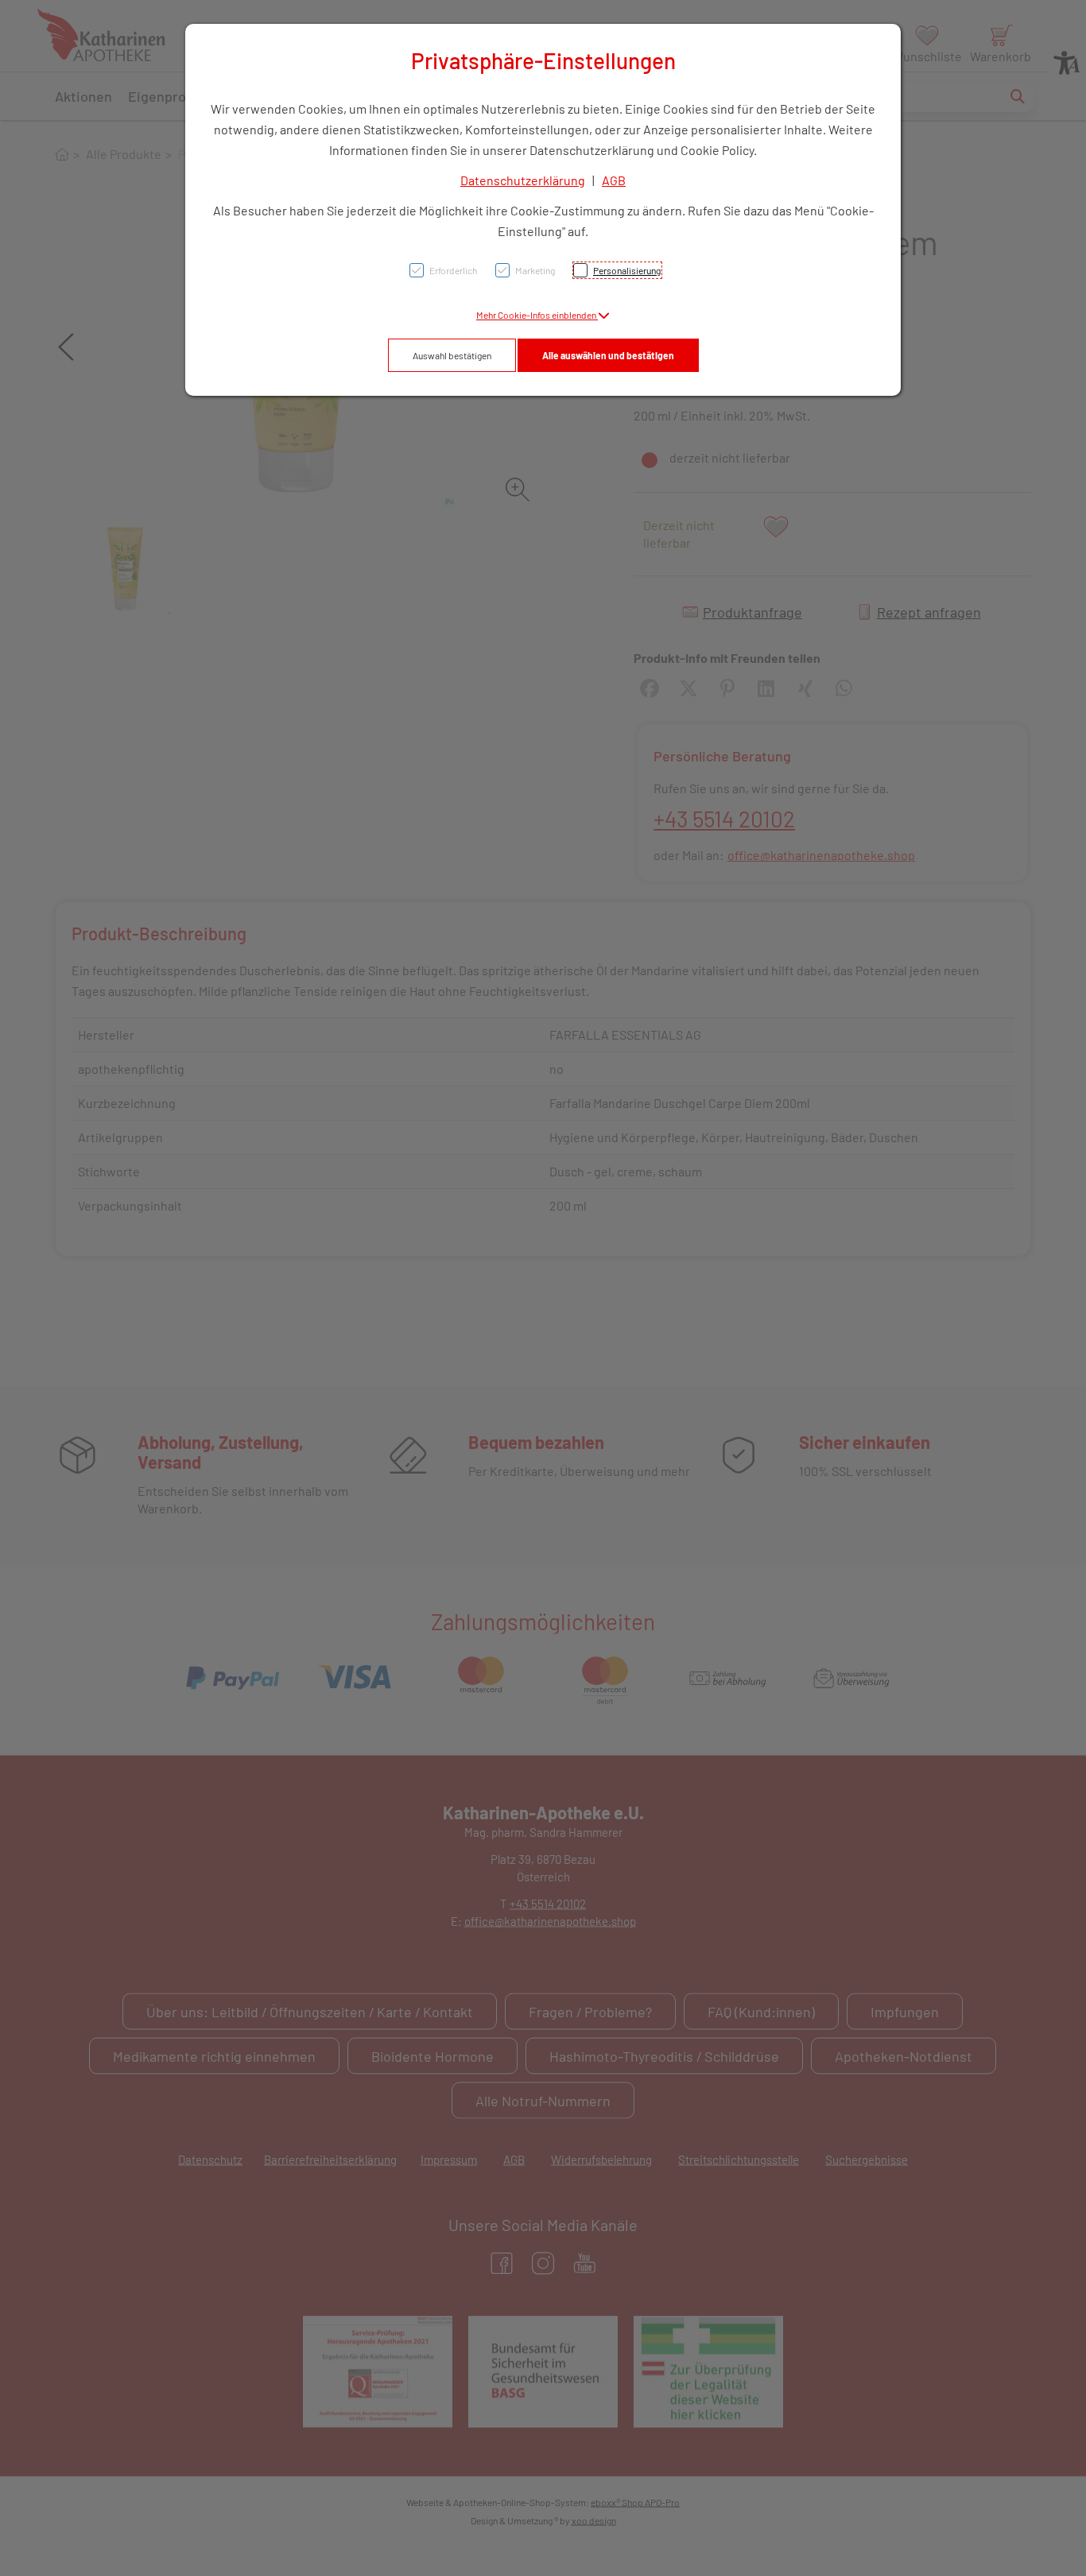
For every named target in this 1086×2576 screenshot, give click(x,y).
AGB (614, 180)
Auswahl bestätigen (452, 355)
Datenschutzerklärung (523, 180)
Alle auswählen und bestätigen (608, 355)
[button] (543, 315)
